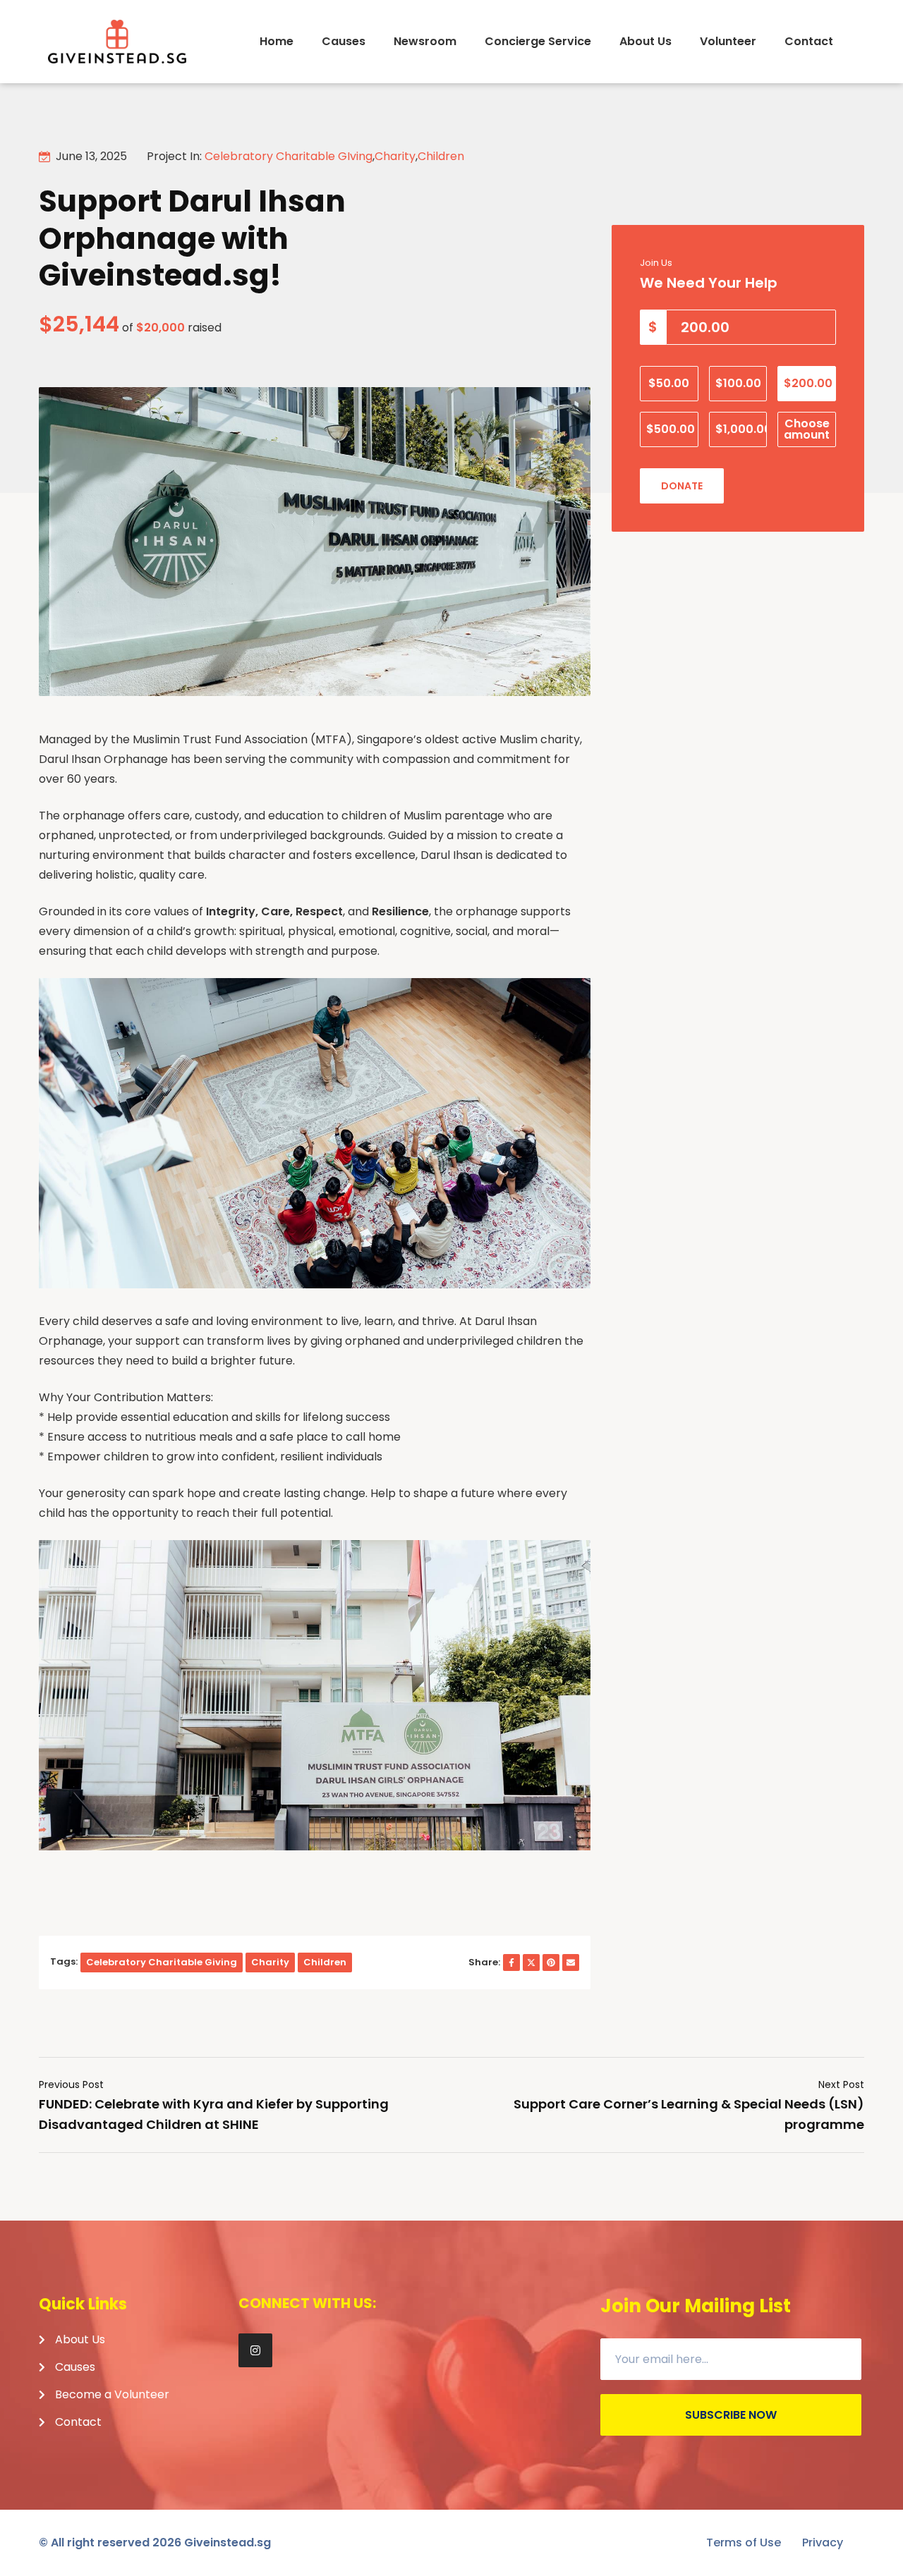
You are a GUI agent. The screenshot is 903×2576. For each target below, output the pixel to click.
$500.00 (671, 429)
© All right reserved (110, 2543)
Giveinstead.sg (228, 2543)
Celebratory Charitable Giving (162, 1962)
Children (441, 156)
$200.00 (808, 383)
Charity (395, 156)
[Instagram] (255, 2350)
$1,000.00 (741, 429)
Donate (682, 486)
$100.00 (738, 383)
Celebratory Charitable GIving (289, 156)
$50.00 (669, 383)
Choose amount (807, 429)
